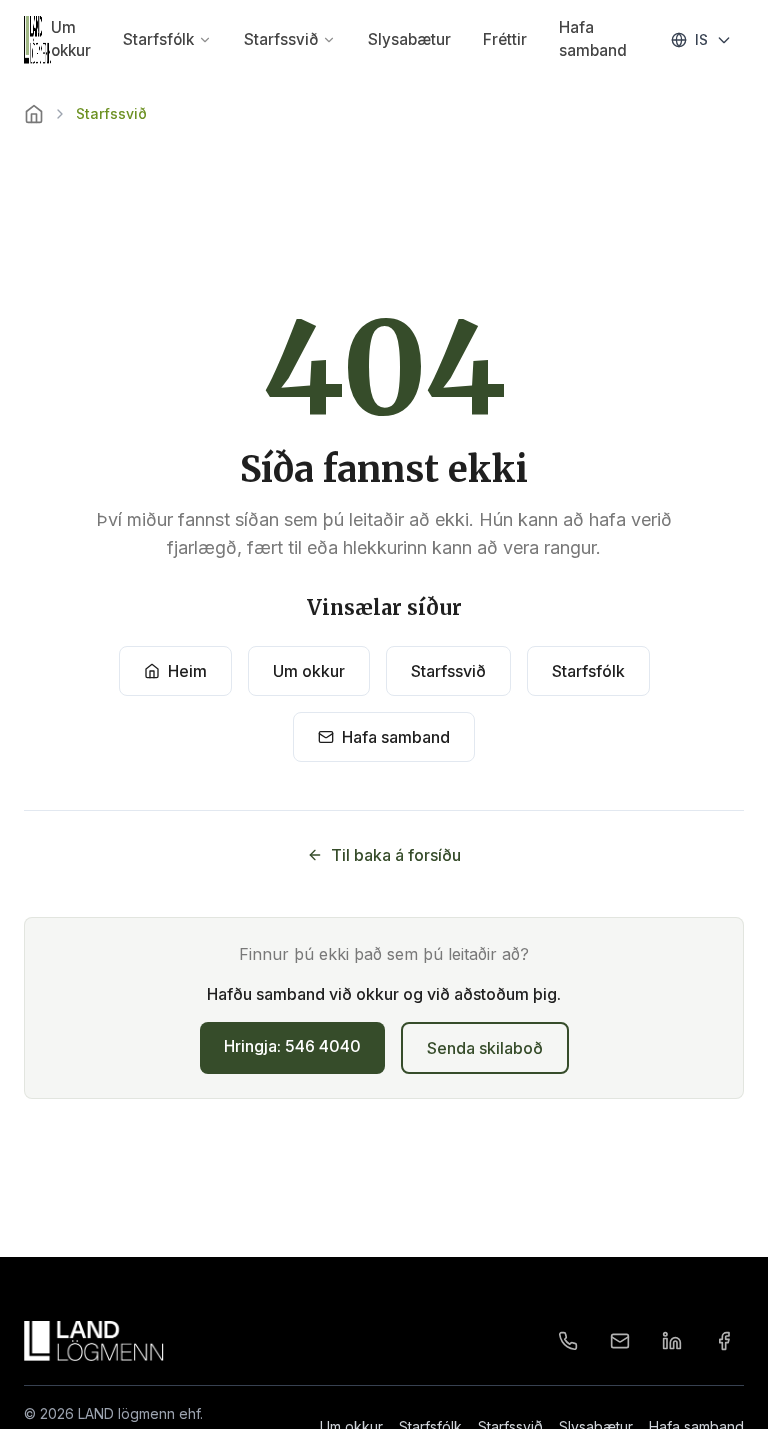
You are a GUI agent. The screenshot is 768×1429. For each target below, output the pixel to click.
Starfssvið (281, 39)
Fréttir (505, 39)
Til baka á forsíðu (396, 855)
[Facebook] (724, 1341)
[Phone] (568, 1341)
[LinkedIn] (672, 1341)
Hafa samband (593, 39)
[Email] (620, 1341)
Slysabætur (409, 39)
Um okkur (71, 39)
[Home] (34, 114)
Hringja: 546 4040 (292, 1046)
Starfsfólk (158, 39)
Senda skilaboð (485, 1048)
